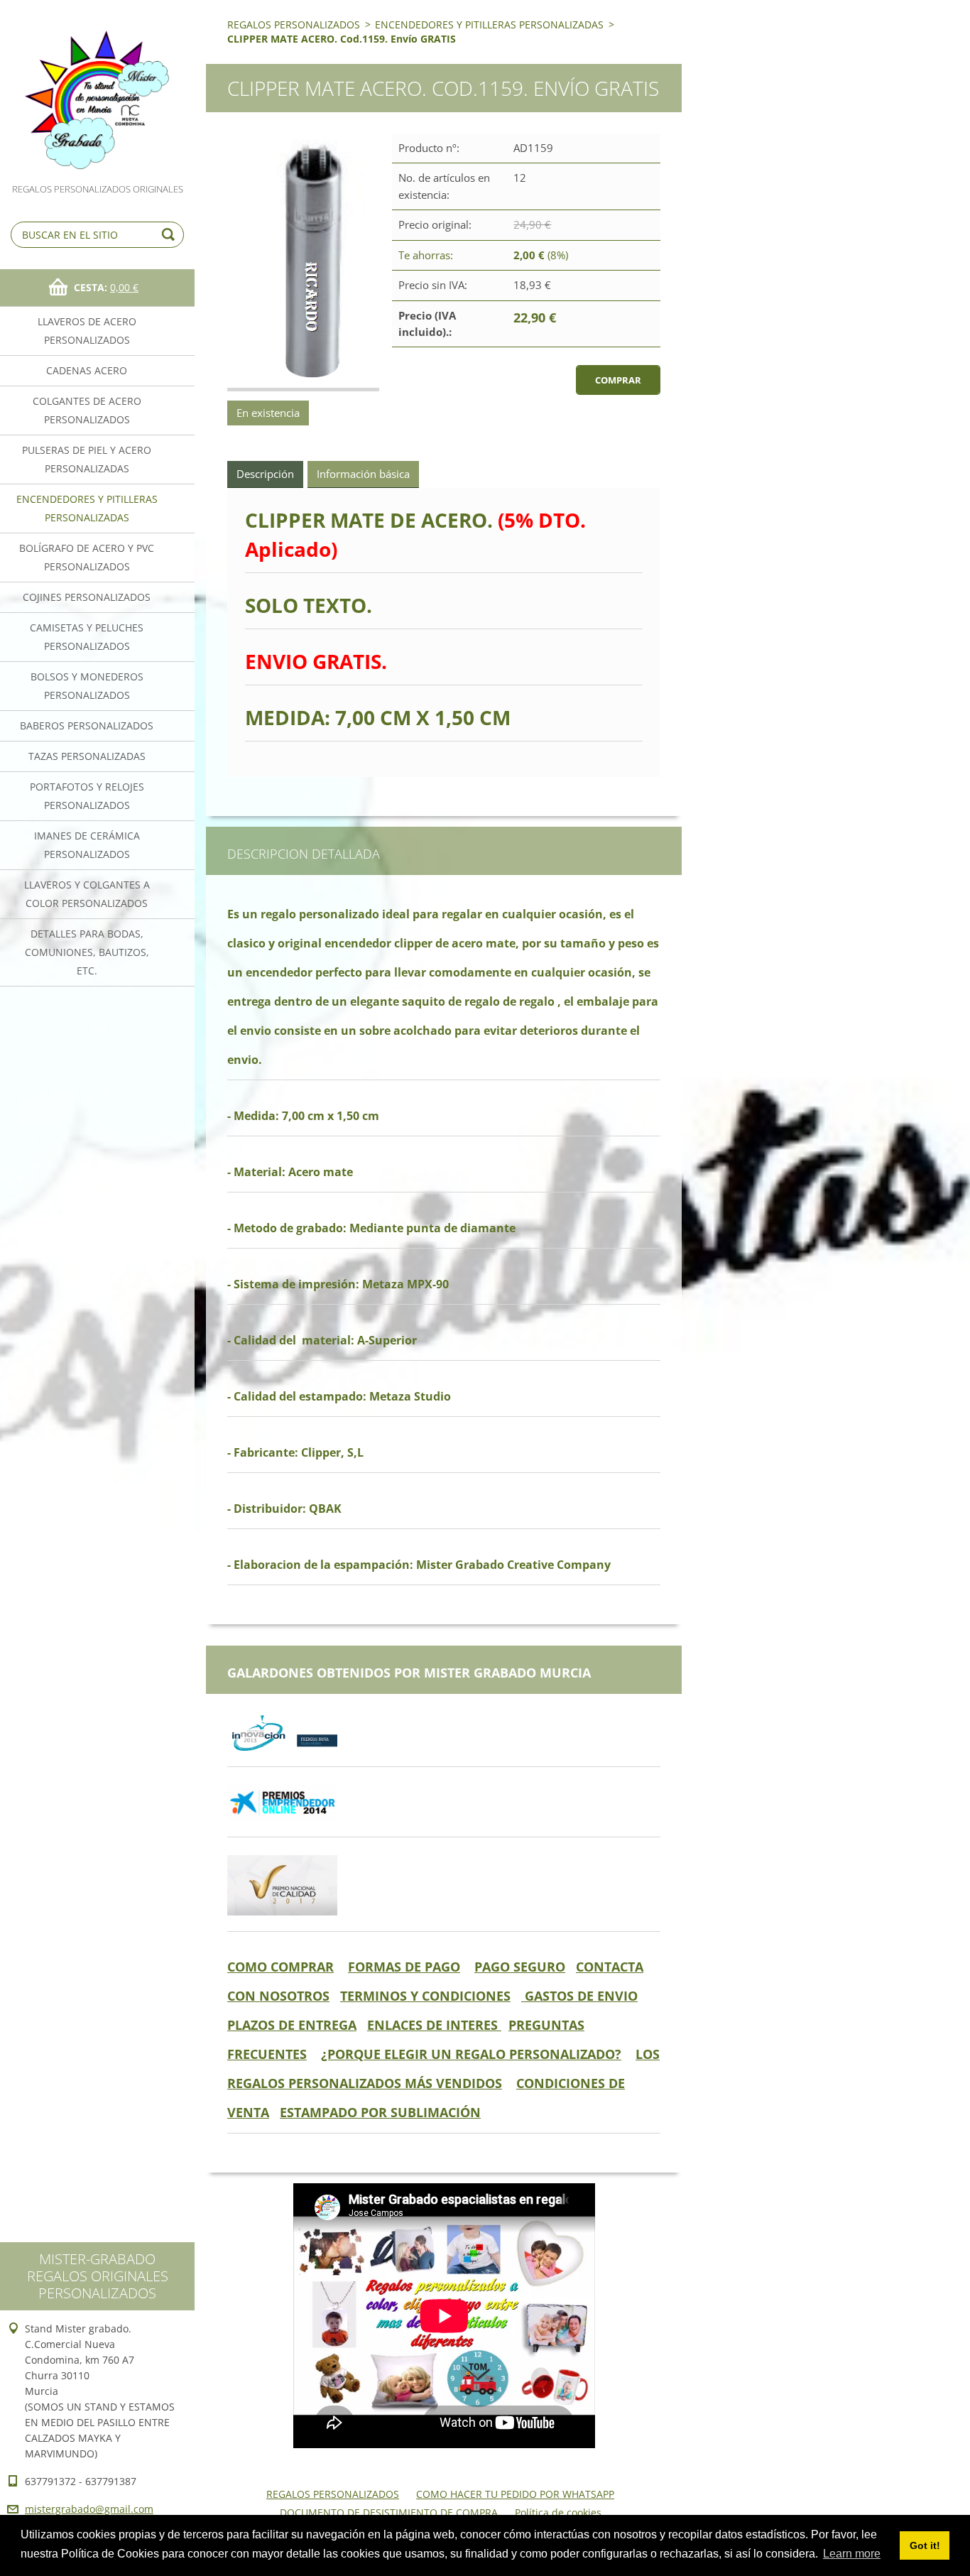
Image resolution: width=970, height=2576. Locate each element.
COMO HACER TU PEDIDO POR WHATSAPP (515, 2494)
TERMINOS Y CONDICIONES (425, 1996)
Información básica (363, 474)
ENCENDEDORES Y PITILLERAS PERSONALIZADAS (87, 508)
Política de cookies (558, 2512)
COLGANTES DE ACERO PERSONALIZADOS (87, 410)
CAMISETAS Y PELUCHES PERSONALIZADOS (87, 637)
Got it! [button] (925, 2545)
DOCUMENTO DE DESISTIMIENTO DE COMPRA (389, 2512)
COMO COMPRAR (280, 1967)
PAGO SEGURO (520, 1967)
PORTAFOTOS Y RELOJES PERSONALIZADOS (87, 796)
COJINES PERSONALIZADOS (87, 597)
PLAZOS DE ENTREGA (292, 2025)
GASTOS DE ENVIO (579, 1996)
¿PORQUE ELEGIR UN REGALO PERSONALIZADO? (471, 2054)
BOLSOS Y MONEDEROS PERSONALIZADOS (87, 686)
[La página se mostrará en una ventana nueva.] (303, 262)
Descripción (265, 474)
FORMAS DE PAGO (404, 1967)
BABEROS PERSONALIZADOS (87, 725)
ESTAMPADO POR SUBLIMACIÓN (380, 2112)
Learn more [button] (852, 2554)
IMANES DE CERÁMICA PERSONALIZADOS (87, 845)
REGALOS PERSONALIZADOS (294, 25)
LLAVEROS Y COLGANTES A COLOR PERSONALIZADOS (87, 894)
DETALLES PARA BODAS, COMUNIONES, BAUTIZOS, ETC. (87, 952)
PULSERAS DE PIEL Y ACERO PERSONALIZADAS (87, 459)
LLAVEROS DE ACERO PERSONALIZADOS (87, 331)
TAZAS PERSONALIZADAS (87, 756)
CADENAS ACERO (87, 370)
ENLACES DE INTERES (434, 2025)
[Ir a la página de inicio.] (97, 91)
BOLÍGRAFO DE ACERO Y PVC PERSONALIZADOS (87, 557)
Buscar (170, 235)
